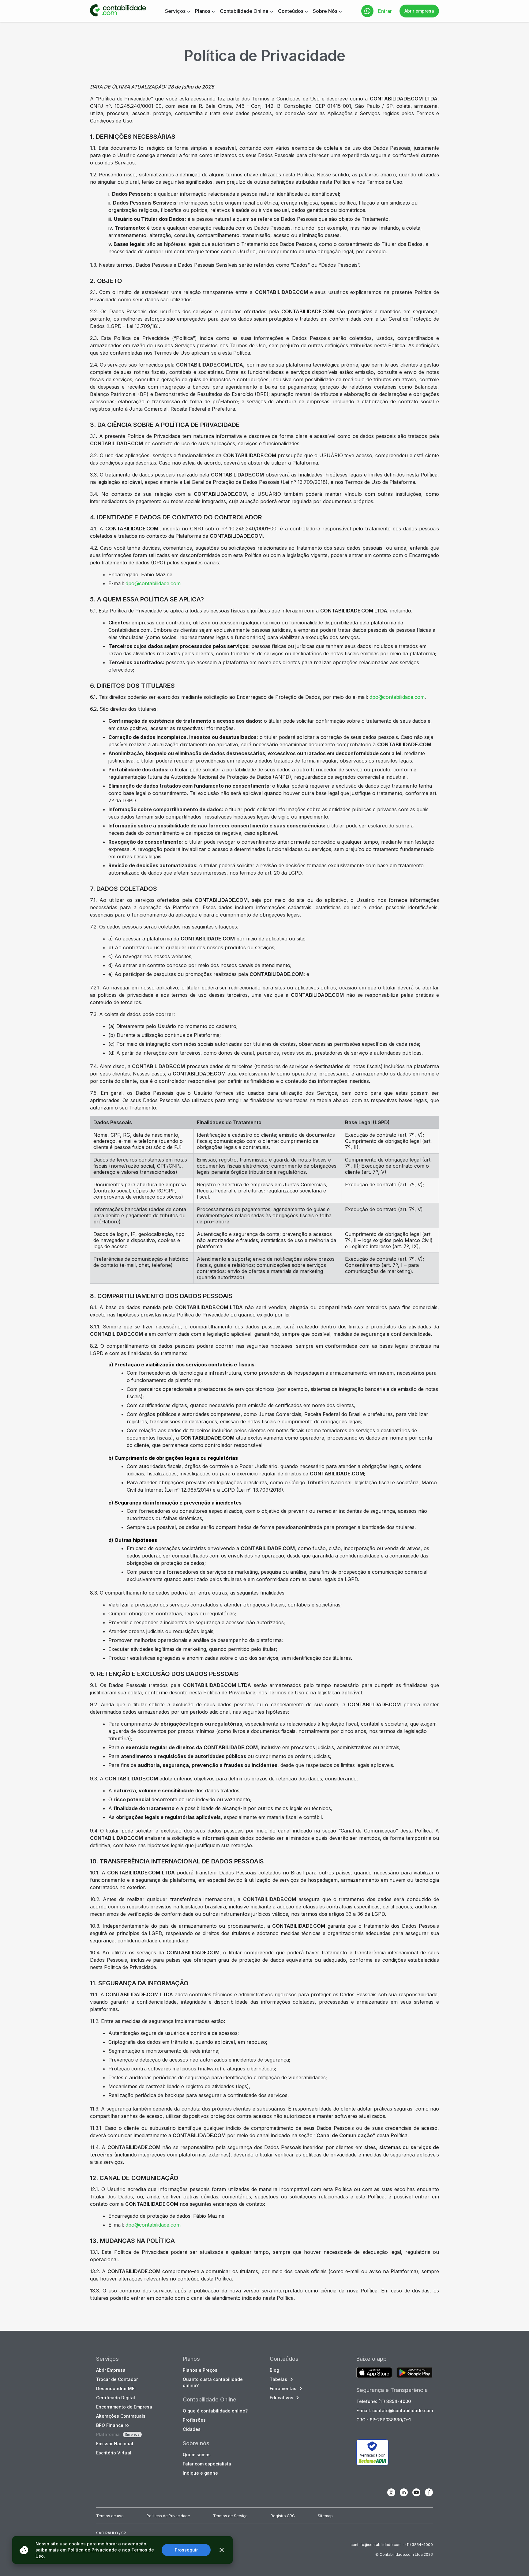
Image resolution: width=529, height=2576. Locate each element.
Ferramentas (283, 2388)
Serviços (175, 11)
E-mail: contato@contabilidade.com (395, 2410)
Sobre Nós (325, 11)
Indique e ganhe (200, 2473)
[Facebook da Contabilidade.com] (429, 2492)
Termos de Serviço (230, 2516)
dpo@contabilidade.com (153, 583)
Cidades (192, 2429)
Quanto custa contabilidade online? (213, 2382)
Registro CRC (283, 2516)
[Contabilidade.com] (118, 11)
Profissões (194, 2420)
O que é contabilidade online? (215, 2411)
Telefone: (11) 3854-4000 (384, 2401)
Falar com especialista (207, 2464)
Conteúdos (291, 11)
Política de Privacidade (92, 2550)
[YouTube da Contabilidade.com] (416, 2492)
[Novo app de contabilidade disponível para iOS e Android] (374, 2373)
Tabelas (278, 2379)
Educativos (281, 2398)
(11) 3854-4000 (419, 2545)
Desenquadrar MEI (116, 2388)
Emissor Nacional (115, 2444)
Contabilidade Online (244, 11)
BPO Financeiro (113, 2425)
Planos (203, 11)
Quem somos (197, 2455)
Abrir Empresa (111, 2370)
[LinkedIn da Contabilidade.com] (404, 2492)
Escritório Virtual (114, 2453)
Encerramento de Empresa (124, 2407)
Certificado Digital (116, 2398)
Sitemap (325, 2516)
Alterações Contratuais (121, 2416)
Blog (274, 2370)
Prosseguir (186, 2550)
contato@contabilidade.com (376, 2545)
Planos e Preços (200, 2370)
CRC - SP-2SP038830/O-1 (384, 2420)
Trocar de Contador (117, 2379)
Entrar (385, 11)
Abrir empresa (419, 11)
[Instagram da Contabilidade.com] (391, 2492)
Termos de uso (110, 2516)
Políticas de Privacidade (168, 2516)
